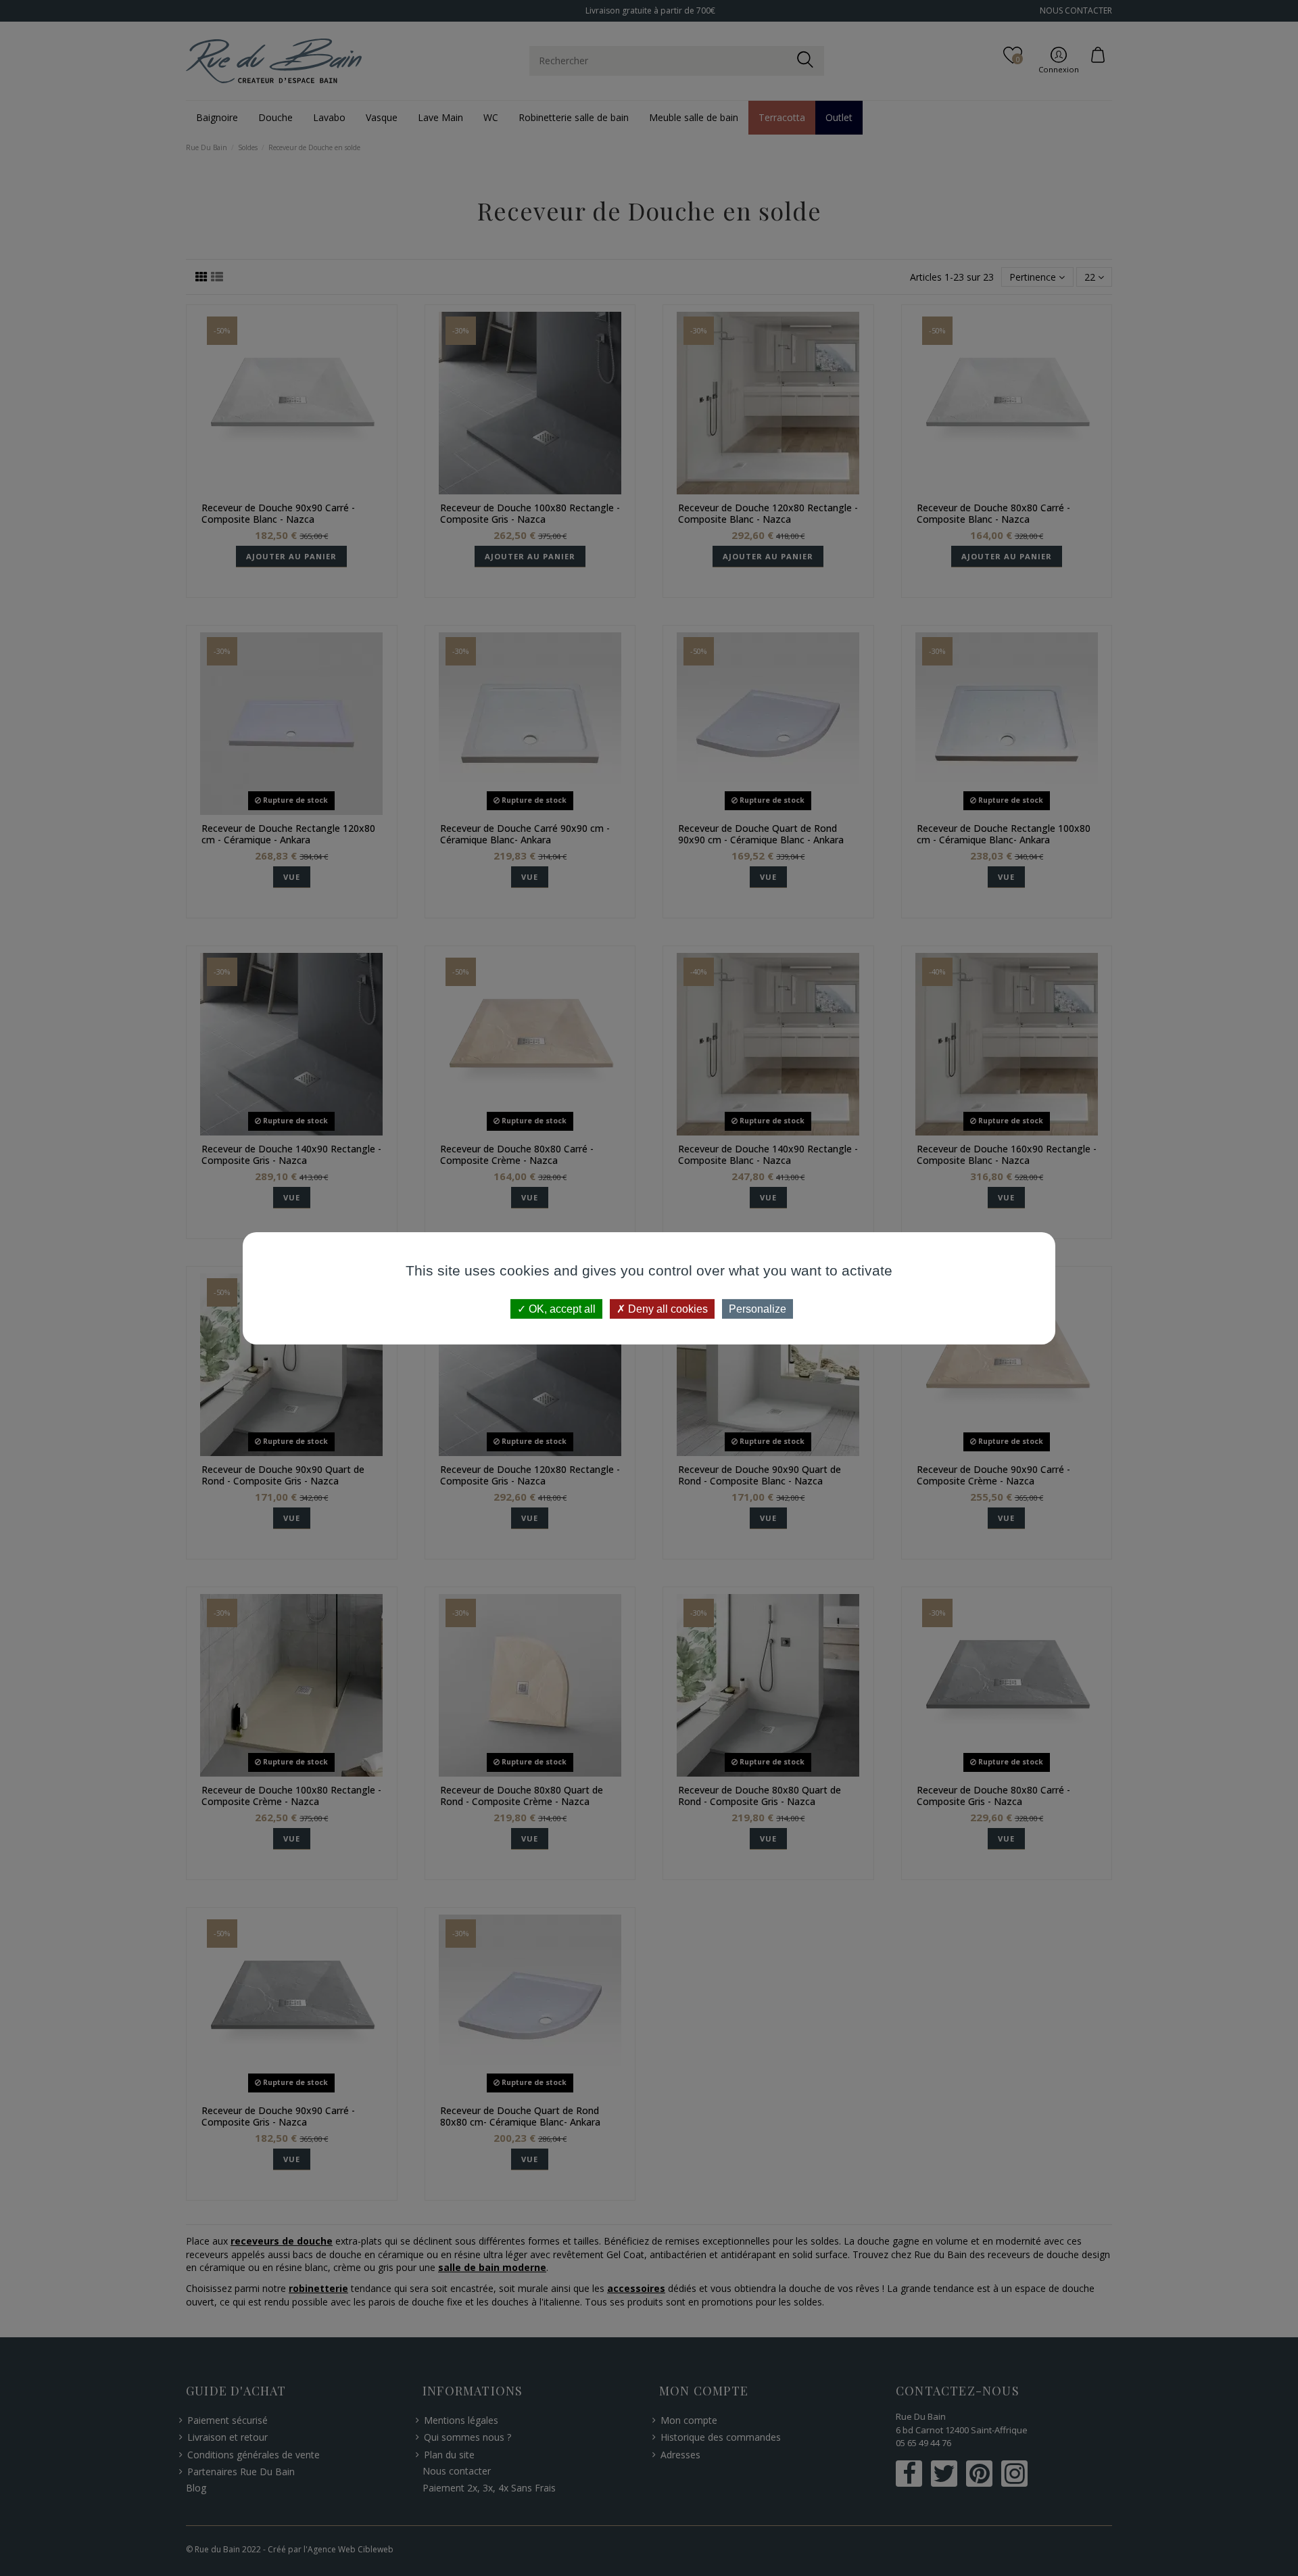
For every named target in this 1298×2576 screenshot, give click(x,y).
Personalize (758, 1308)
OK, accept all (561, 1308)
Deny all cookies (667, 1308)
